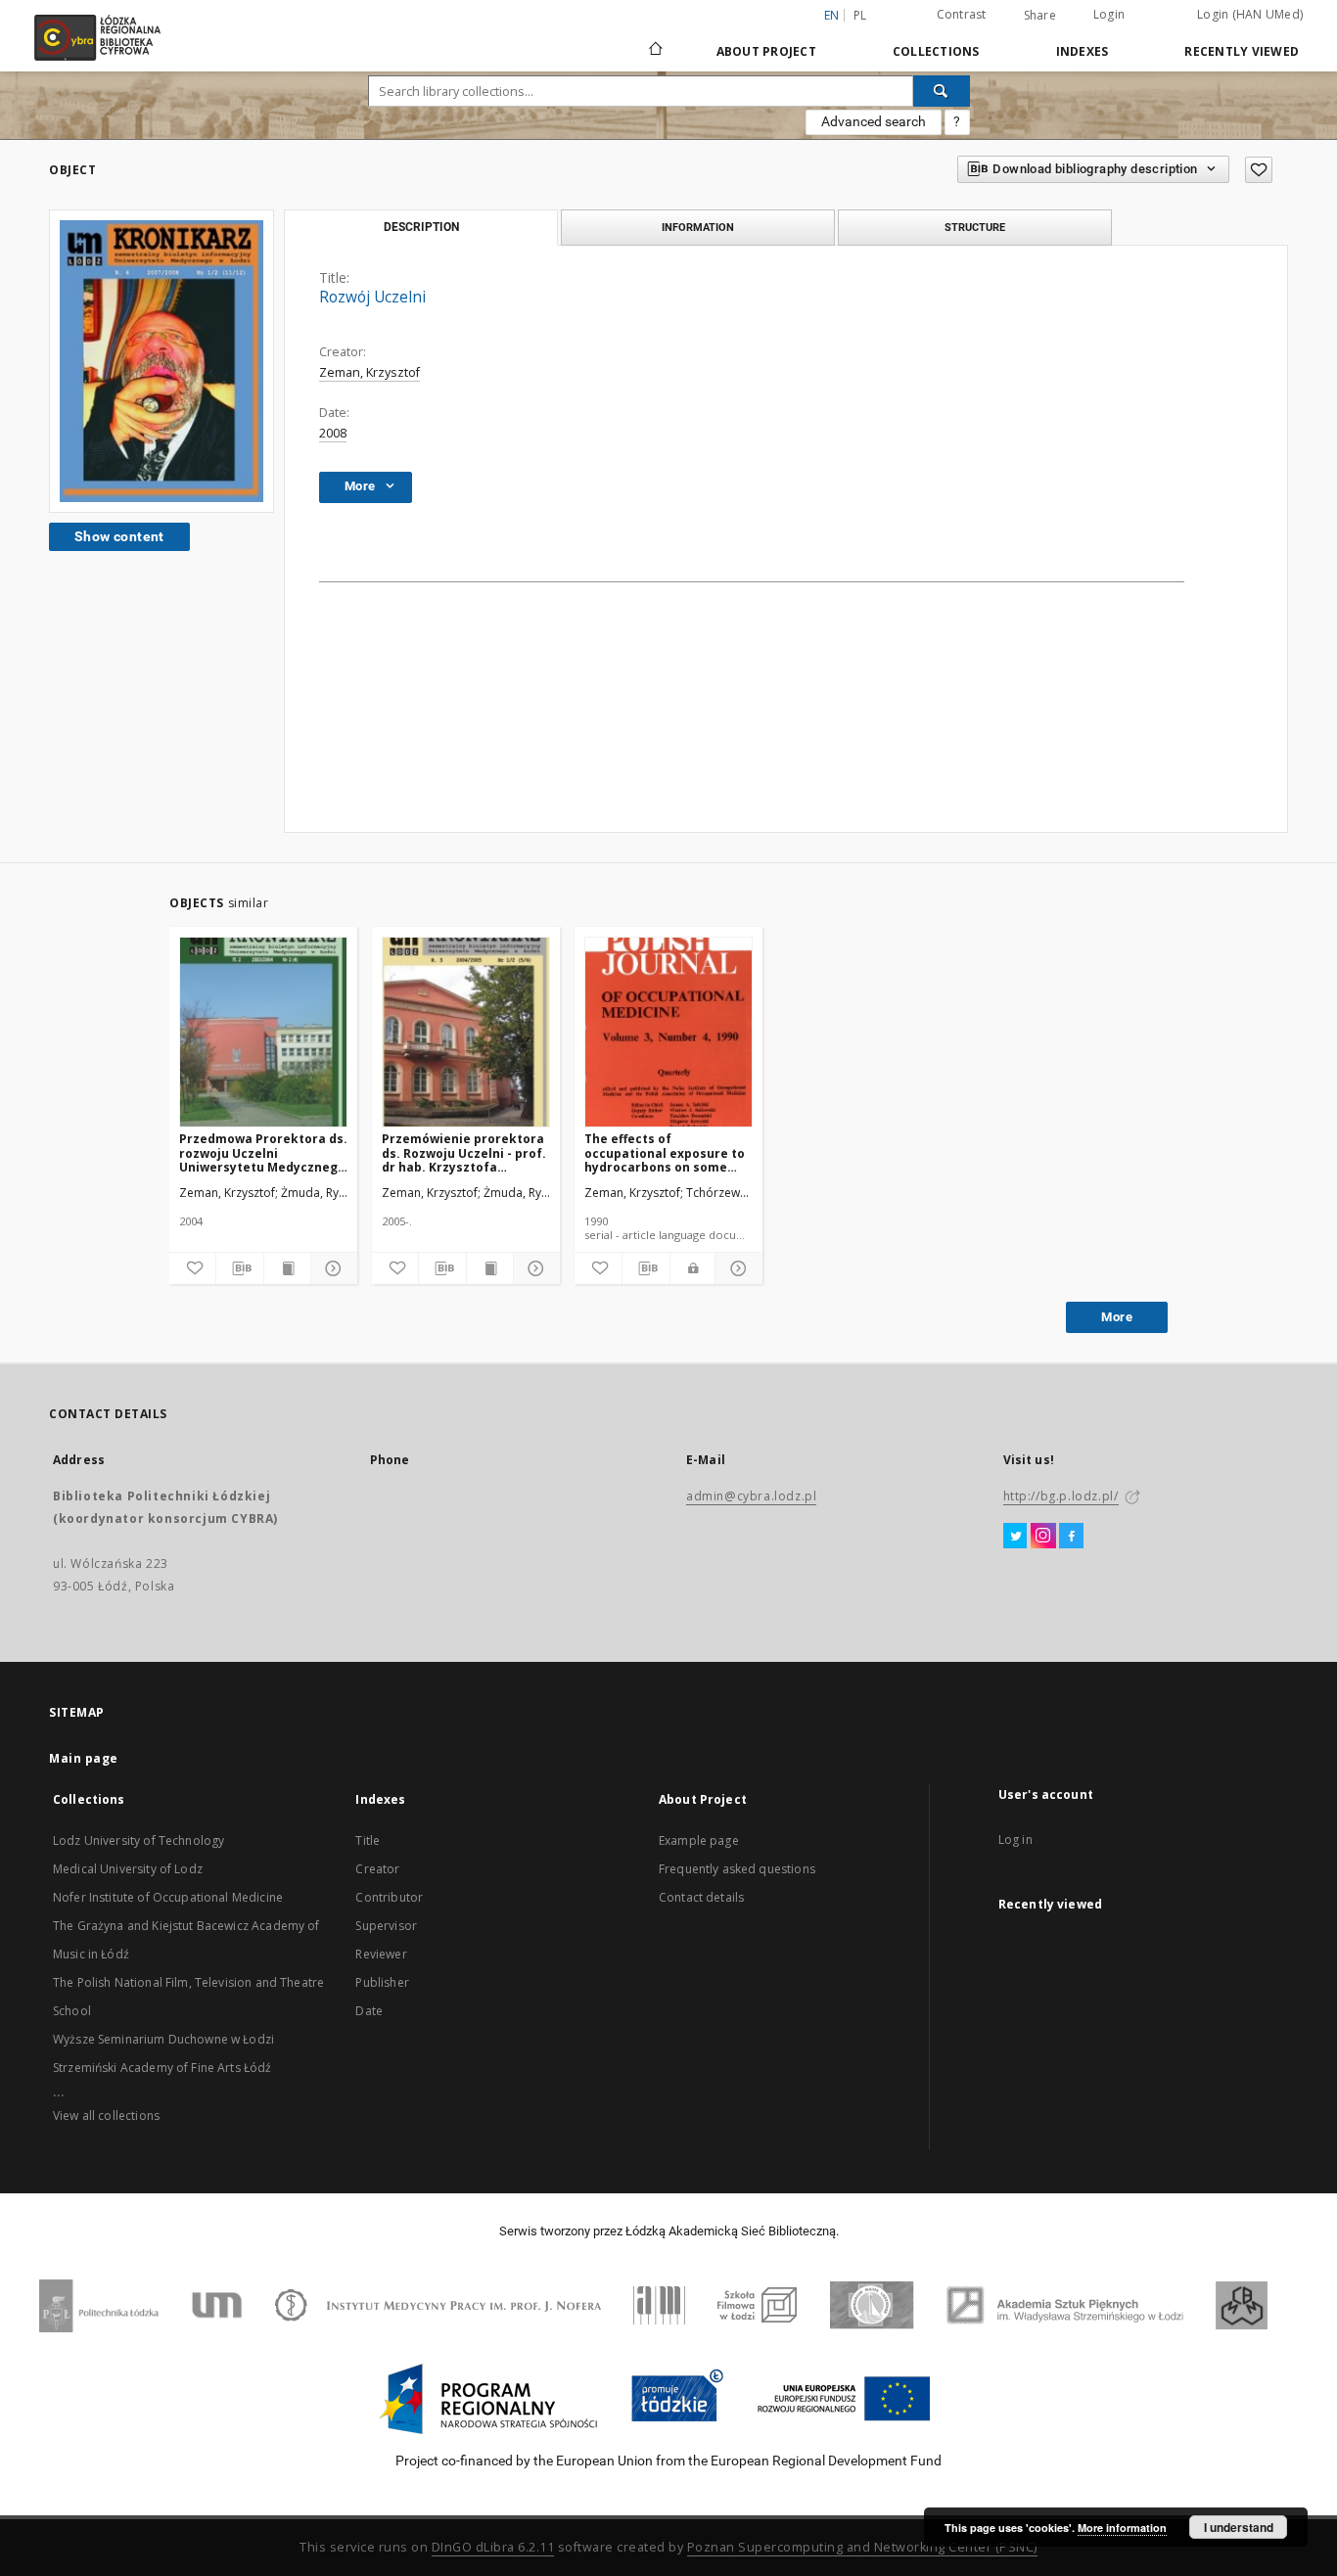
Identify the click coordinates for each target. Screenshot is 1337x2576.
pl (860, 15)
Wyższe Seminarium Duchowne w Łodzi (163, 2039)
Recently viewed (1242, 51)
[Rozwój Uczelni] (161, 361)
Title (368, 1840)
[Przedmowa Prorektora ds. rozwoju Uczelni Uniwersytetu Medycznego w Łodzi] (263, 1033)
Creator (377, 1869)
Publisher (382, 1982)
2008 (333, 433)
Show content (119, 536)
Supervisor (386, 1926)
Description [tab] (421, 227)
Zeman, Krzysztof (369, 372)
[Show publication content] (287, 1268)
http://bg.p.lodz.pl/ (1061, 1496)
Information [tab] (698, 227)
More (1117, 1317)
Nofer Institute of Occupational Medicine (168, 1897)
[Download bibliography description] (239, 1268)
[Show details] (331, 1268)
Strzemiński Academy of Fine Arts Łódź (162, 2068)
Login (1109, 14)
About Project (766, 51)
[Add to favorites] (1259, 170)
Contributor (389, 1897)
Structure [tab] (975, 227)
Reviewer (381, 1954)
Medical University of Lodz (128, 1869)
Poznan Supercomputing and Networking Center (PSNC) (862, 2547)
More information (1122, 2528)
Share (1040, 16)
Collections (936, 51)
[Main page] (656, 40)
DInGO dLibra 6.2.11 (493, 2547)
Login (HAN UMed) (1250, 14)
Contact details (701, 1897)
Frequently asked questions (737, 1869)
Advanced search (874, 121)
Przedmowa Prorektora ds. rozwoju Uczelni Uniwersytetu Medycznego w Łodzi (263, 1152)
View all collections (106, 2116)
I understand (1239, 2527)
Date (369, 2011)
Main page (84, 1758)
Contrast (962, 14)
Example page (699, 1840)
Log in (1015, 1840)
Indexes (1083, 51)
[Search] (942, 91)
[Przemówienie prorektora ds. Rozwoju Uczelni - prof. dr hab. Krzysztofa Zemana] (466, 1033)
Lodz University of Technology (138, 1840)
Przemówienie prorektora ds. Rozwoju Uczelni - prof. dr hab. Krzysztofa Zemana (464, 1152)
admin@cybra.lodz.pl (751, 1496)
